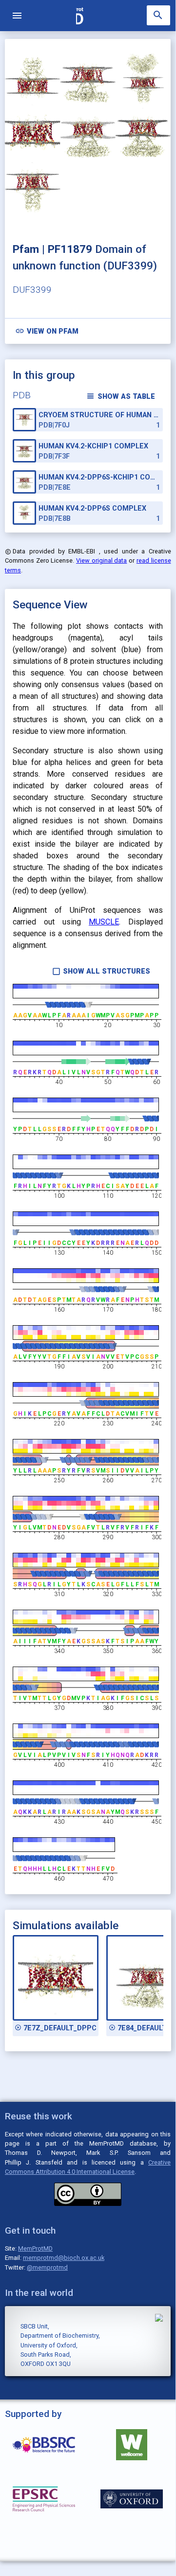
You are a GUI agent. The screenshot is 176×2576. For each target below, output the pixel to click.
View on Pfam (47, 331)
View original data (101, 560)
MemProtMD (35, 2248)
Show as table (120, 396)
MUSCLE (104, 922)
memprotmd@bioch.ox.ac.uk (64, 2258)
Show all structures (101, 971)
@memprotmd (47, 2267)
